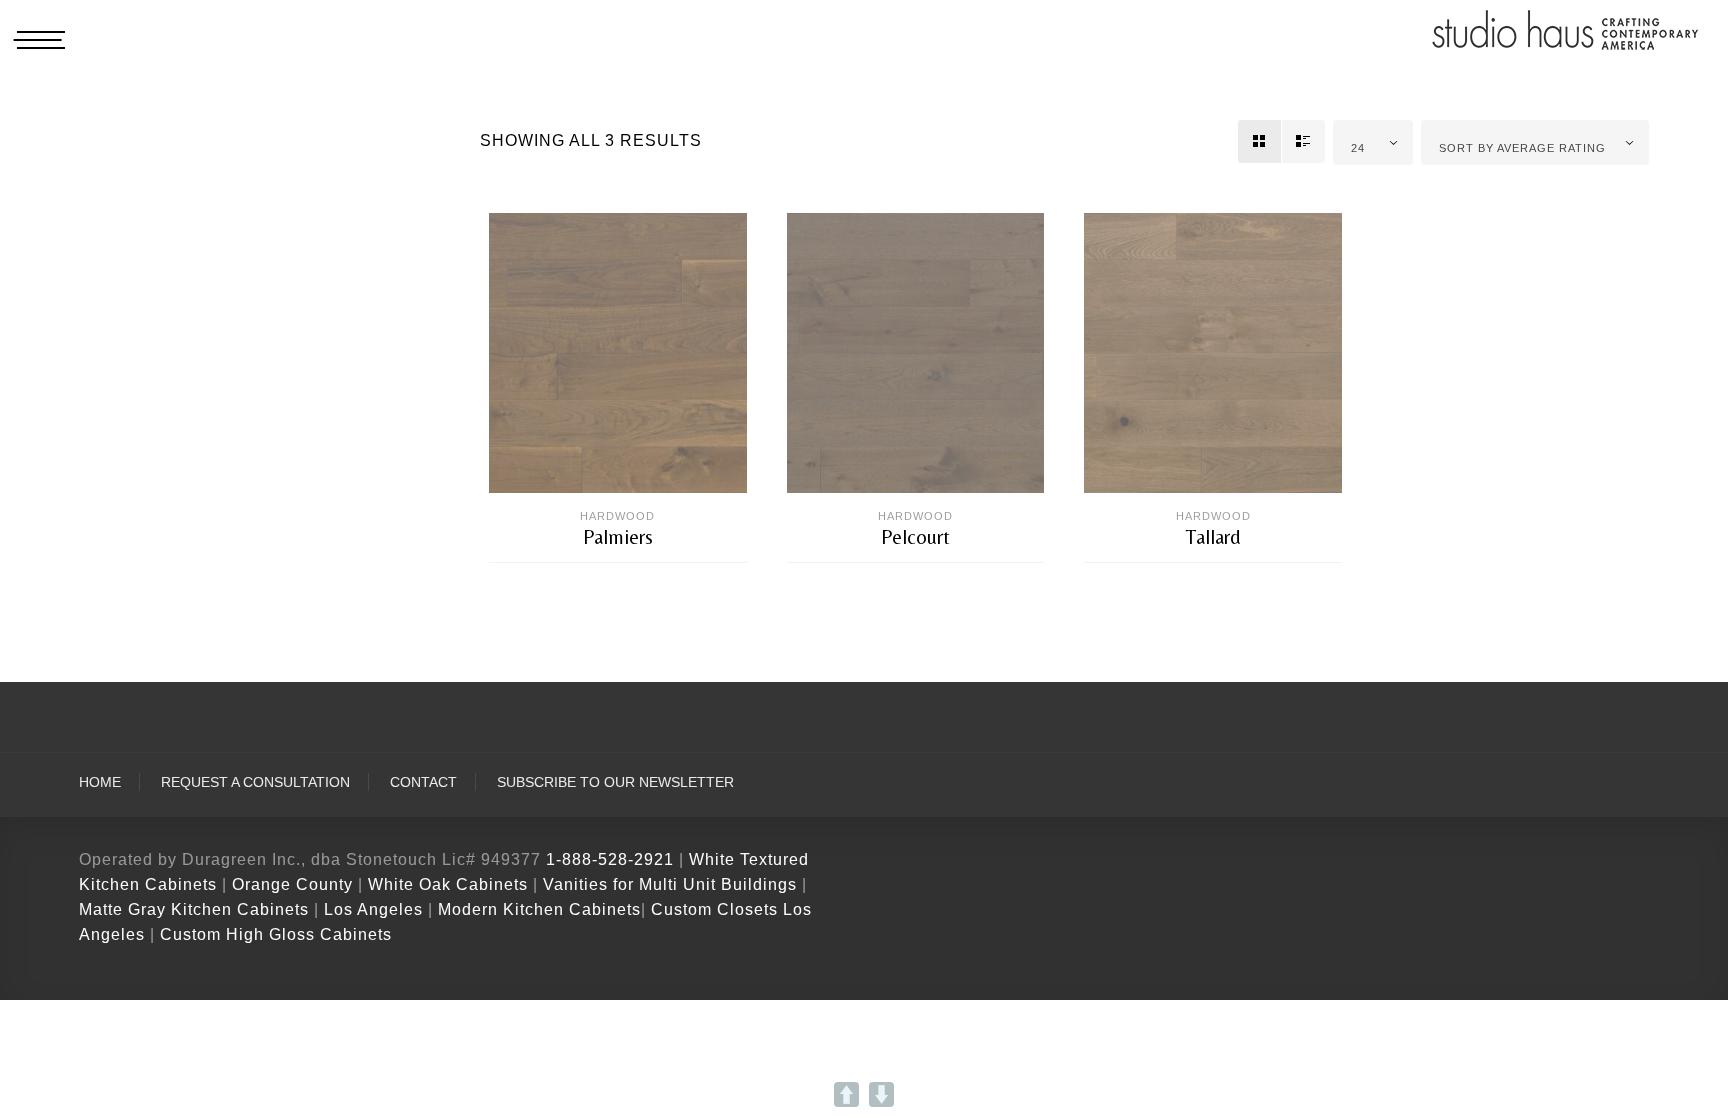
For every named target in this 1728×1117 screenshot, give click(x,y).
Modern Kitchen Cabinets (539, 909)
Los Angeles (373, 909)
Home (100, 782)
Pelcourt (915, 537)
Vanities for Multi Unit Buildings (670, 884)
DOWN (881, 1094)
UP (846, 1094)
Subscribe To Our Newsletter (615, 782)
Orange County (295, 884)
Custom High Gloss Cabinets (276, 934)
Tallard (1213, 537)
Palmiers (618, 537)
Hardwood (617, 516)
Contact (423, 782)
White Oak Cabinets (448, 884)
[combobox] (1373, 142)
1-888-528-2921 (610, 859)
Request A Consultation (255, 782)
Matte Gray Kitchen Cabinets (194, 909)
